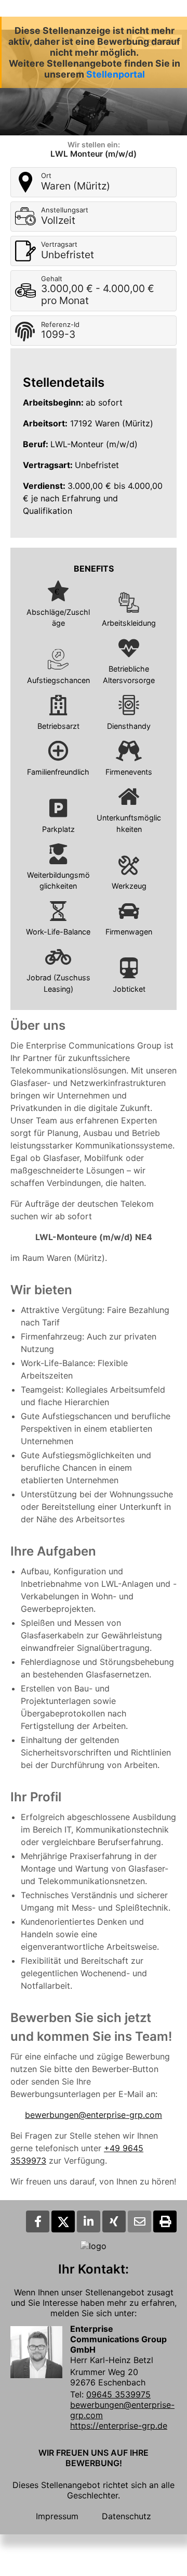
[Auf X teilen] (63, 2221)
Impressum (57, 2516)
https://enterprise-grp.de (119, 2426)
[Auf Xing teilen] (114, 2221)
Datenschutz (126, 2516)
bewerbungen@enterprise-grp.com (94, 2115)
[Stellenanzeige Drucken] (165, 2221)
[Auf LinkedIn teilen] (89, 2221)
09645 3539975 (118, 2394)
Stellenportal (116, 74)
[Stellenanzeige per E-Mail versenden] (139, 2221)
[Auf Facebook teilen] (38, 2221)
